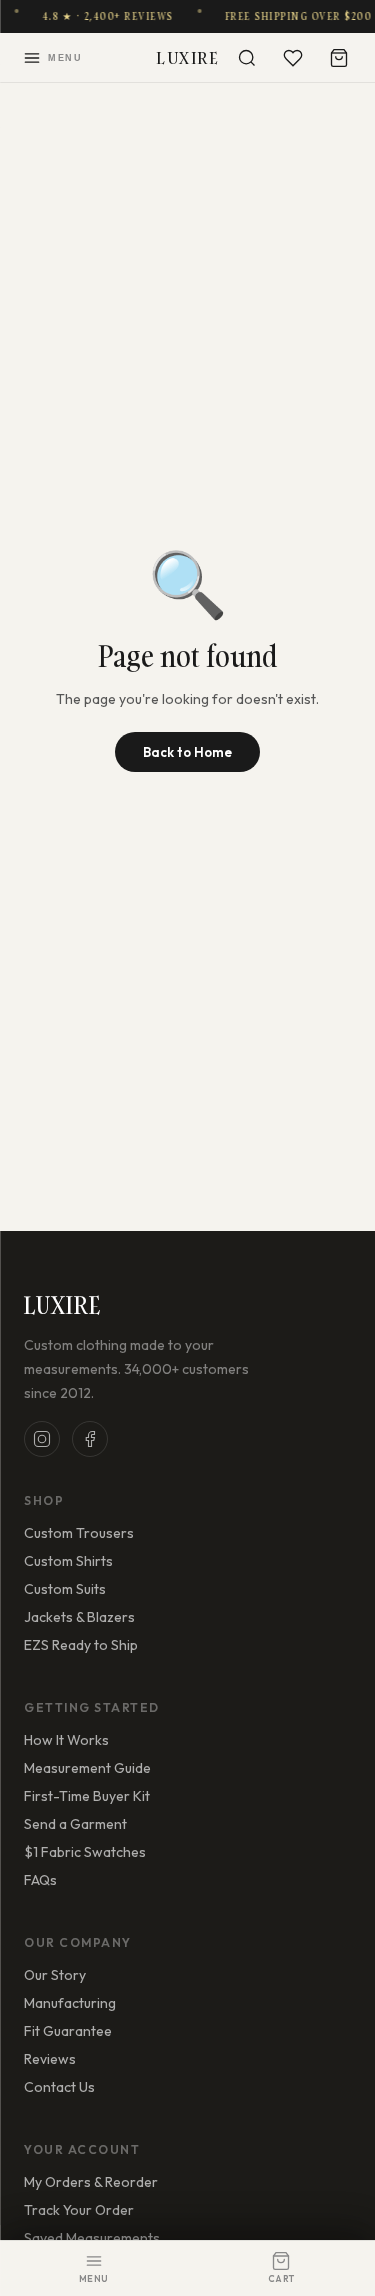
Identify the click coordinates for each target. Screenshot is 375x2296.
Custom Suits (65, 1589)
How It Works (66, 1740)
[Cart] (339, 58)
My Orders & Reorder (91, 2182)
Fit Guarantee (68, 2031)
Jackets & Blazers (79, 1617)
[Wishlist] (293, 58)
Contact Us (59, 2087)
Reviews (50, 2059)
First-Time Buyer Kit (87, 1796)
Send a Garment (75, 1824)
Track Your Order (79, 2210)
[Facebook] (90, 1439)
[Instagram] (42, 1439)
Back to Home (187, 752)
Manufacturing (70, 2003)
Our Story (55, 1975)
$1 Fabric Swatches (85, 1852)
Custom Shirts (68, 1561)
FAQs (40, 1880)
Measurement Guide (87, 1768)
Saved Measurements (92, 2238)
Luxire (187, 57)
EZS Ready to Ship (81, 1645)
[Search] (247, 58)
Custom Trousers (79, 1533)
